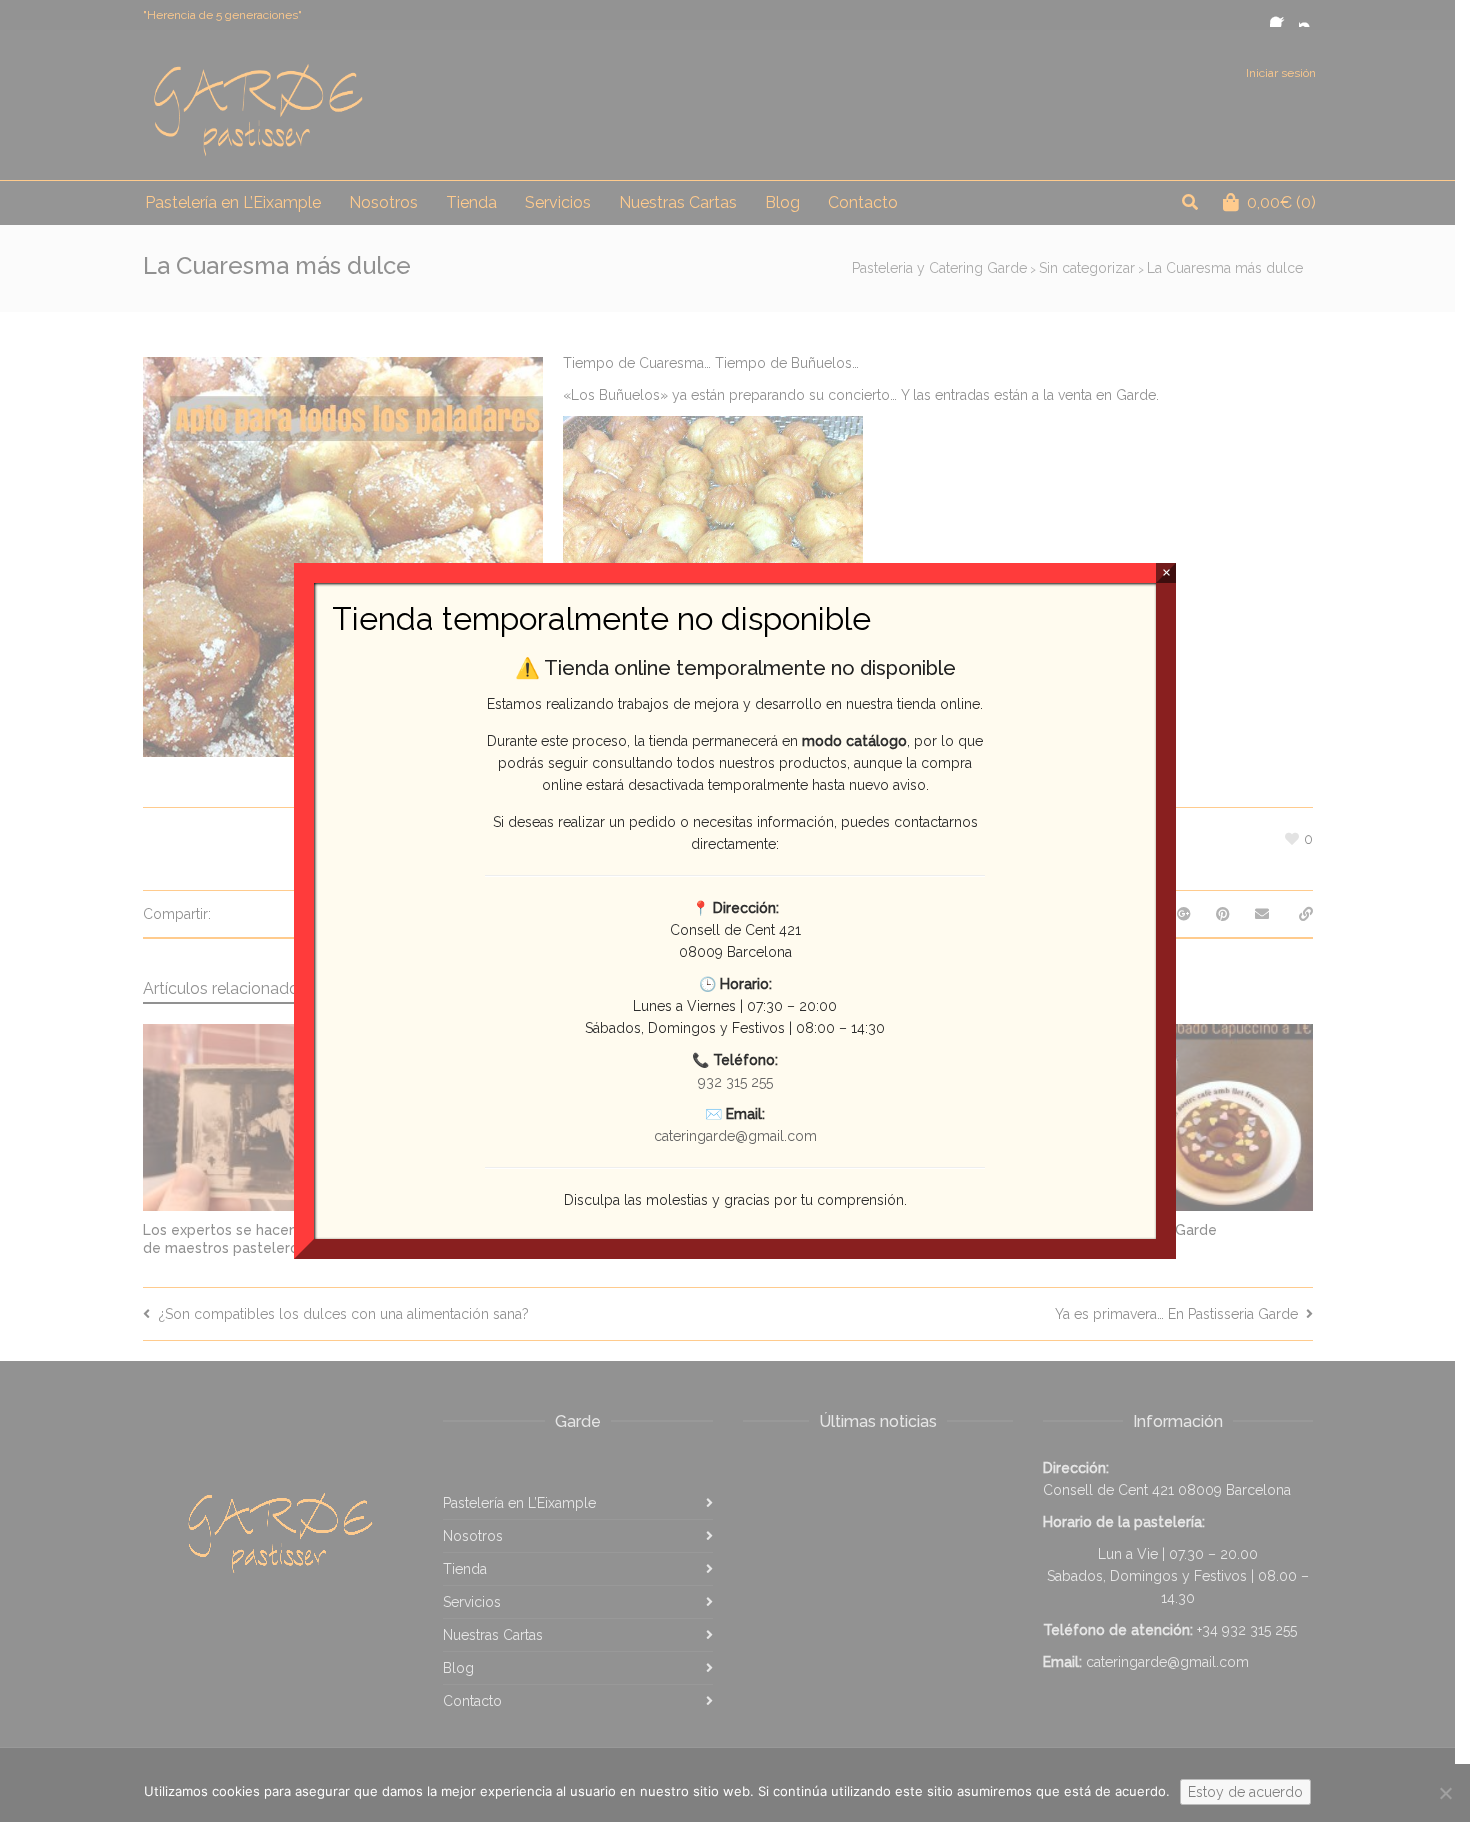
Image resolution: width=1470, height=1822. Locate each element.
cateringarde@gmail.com (735, 1136)
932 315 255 (735, 1082)
